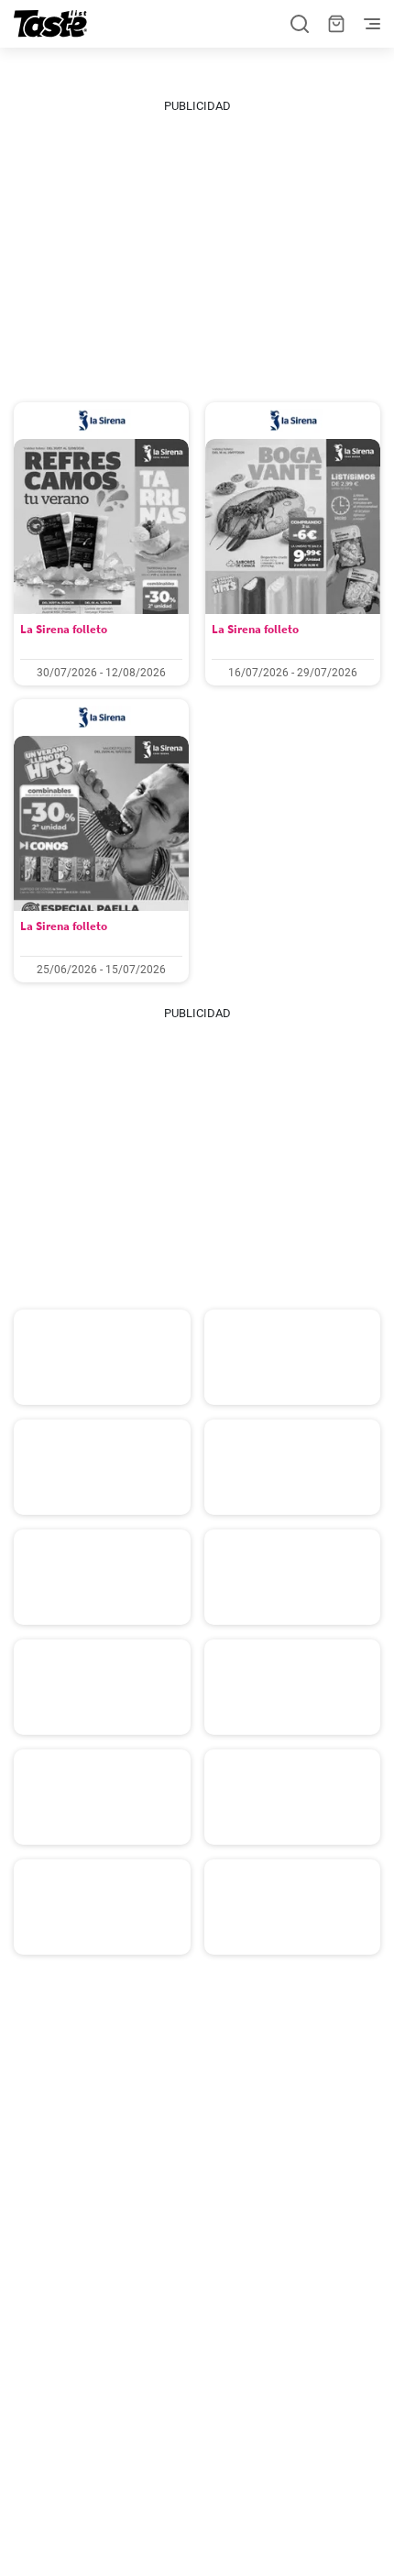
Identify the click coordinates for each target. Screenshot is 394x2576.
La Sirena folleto (64, 629)
